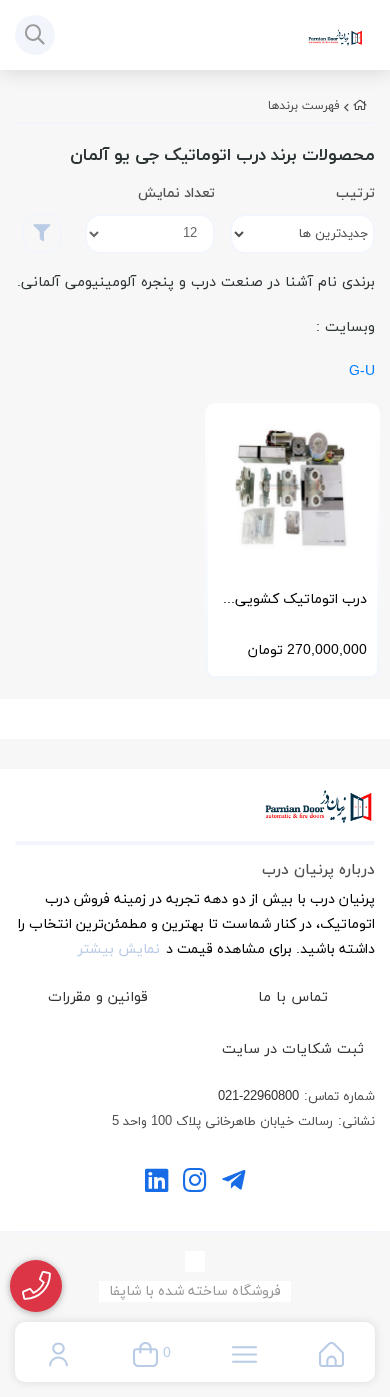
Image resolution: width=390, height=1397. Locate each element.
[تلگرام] (233, 1183)
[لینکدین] (156, 1183)
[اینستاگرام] (194, 1183)
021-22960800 (258, 1097)
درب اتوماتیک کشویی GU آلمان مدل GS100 (300, 605)
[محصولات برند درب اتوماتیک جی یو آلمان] (195, 817)
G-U (362, 371)
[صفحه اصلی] (360, 106)
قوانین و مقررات (98, 997)
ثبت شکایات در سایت (293, 1049)
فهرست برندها (304, 106)
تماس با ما (293, 997)
